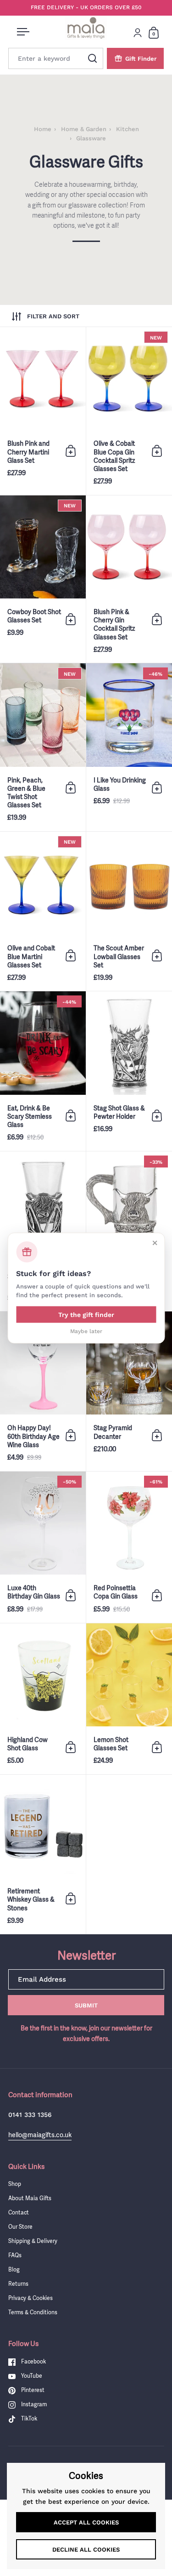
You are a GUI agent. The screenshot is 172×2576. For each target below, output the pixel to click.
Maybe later (86, 1331)
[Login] (138, 33)
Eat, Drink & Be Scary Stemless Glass (43, 1071)
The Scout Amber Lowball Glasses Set (129, 911)
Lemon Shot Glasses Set (129, 1699)
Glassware (91, 138)
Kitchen (128, 129)
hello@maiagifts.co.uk (40, 2135)
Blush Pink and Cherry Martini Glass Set (43, 411)
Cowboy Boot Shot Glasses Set (43, 579)
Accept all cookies (86, 2522)
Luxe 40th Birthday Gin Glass (43, 1547)
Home (43, 129)
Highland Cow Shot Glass (43, 1699)
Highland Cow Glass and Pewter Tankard (129, 1231)
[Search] (93, 58)
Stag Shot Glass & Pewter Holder (129, 1071)
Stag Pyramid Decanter (129, 1391)
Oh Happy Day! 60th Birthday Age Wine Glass (43, 1391)
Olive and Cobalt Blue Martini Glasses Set (43, 911)
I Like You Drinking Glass (129, 747)
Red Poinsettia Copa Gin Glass (129, 1547)
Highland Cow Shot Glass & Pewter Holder (43, 1231)
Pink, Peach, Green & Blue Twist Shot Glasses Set (43, 747)
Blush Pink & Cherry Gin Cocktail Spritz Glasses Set (129, 579)
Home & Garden (84, 129)
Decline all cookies (86, 2550)
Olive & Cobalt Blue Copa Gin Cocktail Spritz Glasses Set (129, 411)
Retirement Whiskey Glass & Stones (43, 1854)
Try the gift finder (86, 1314)
